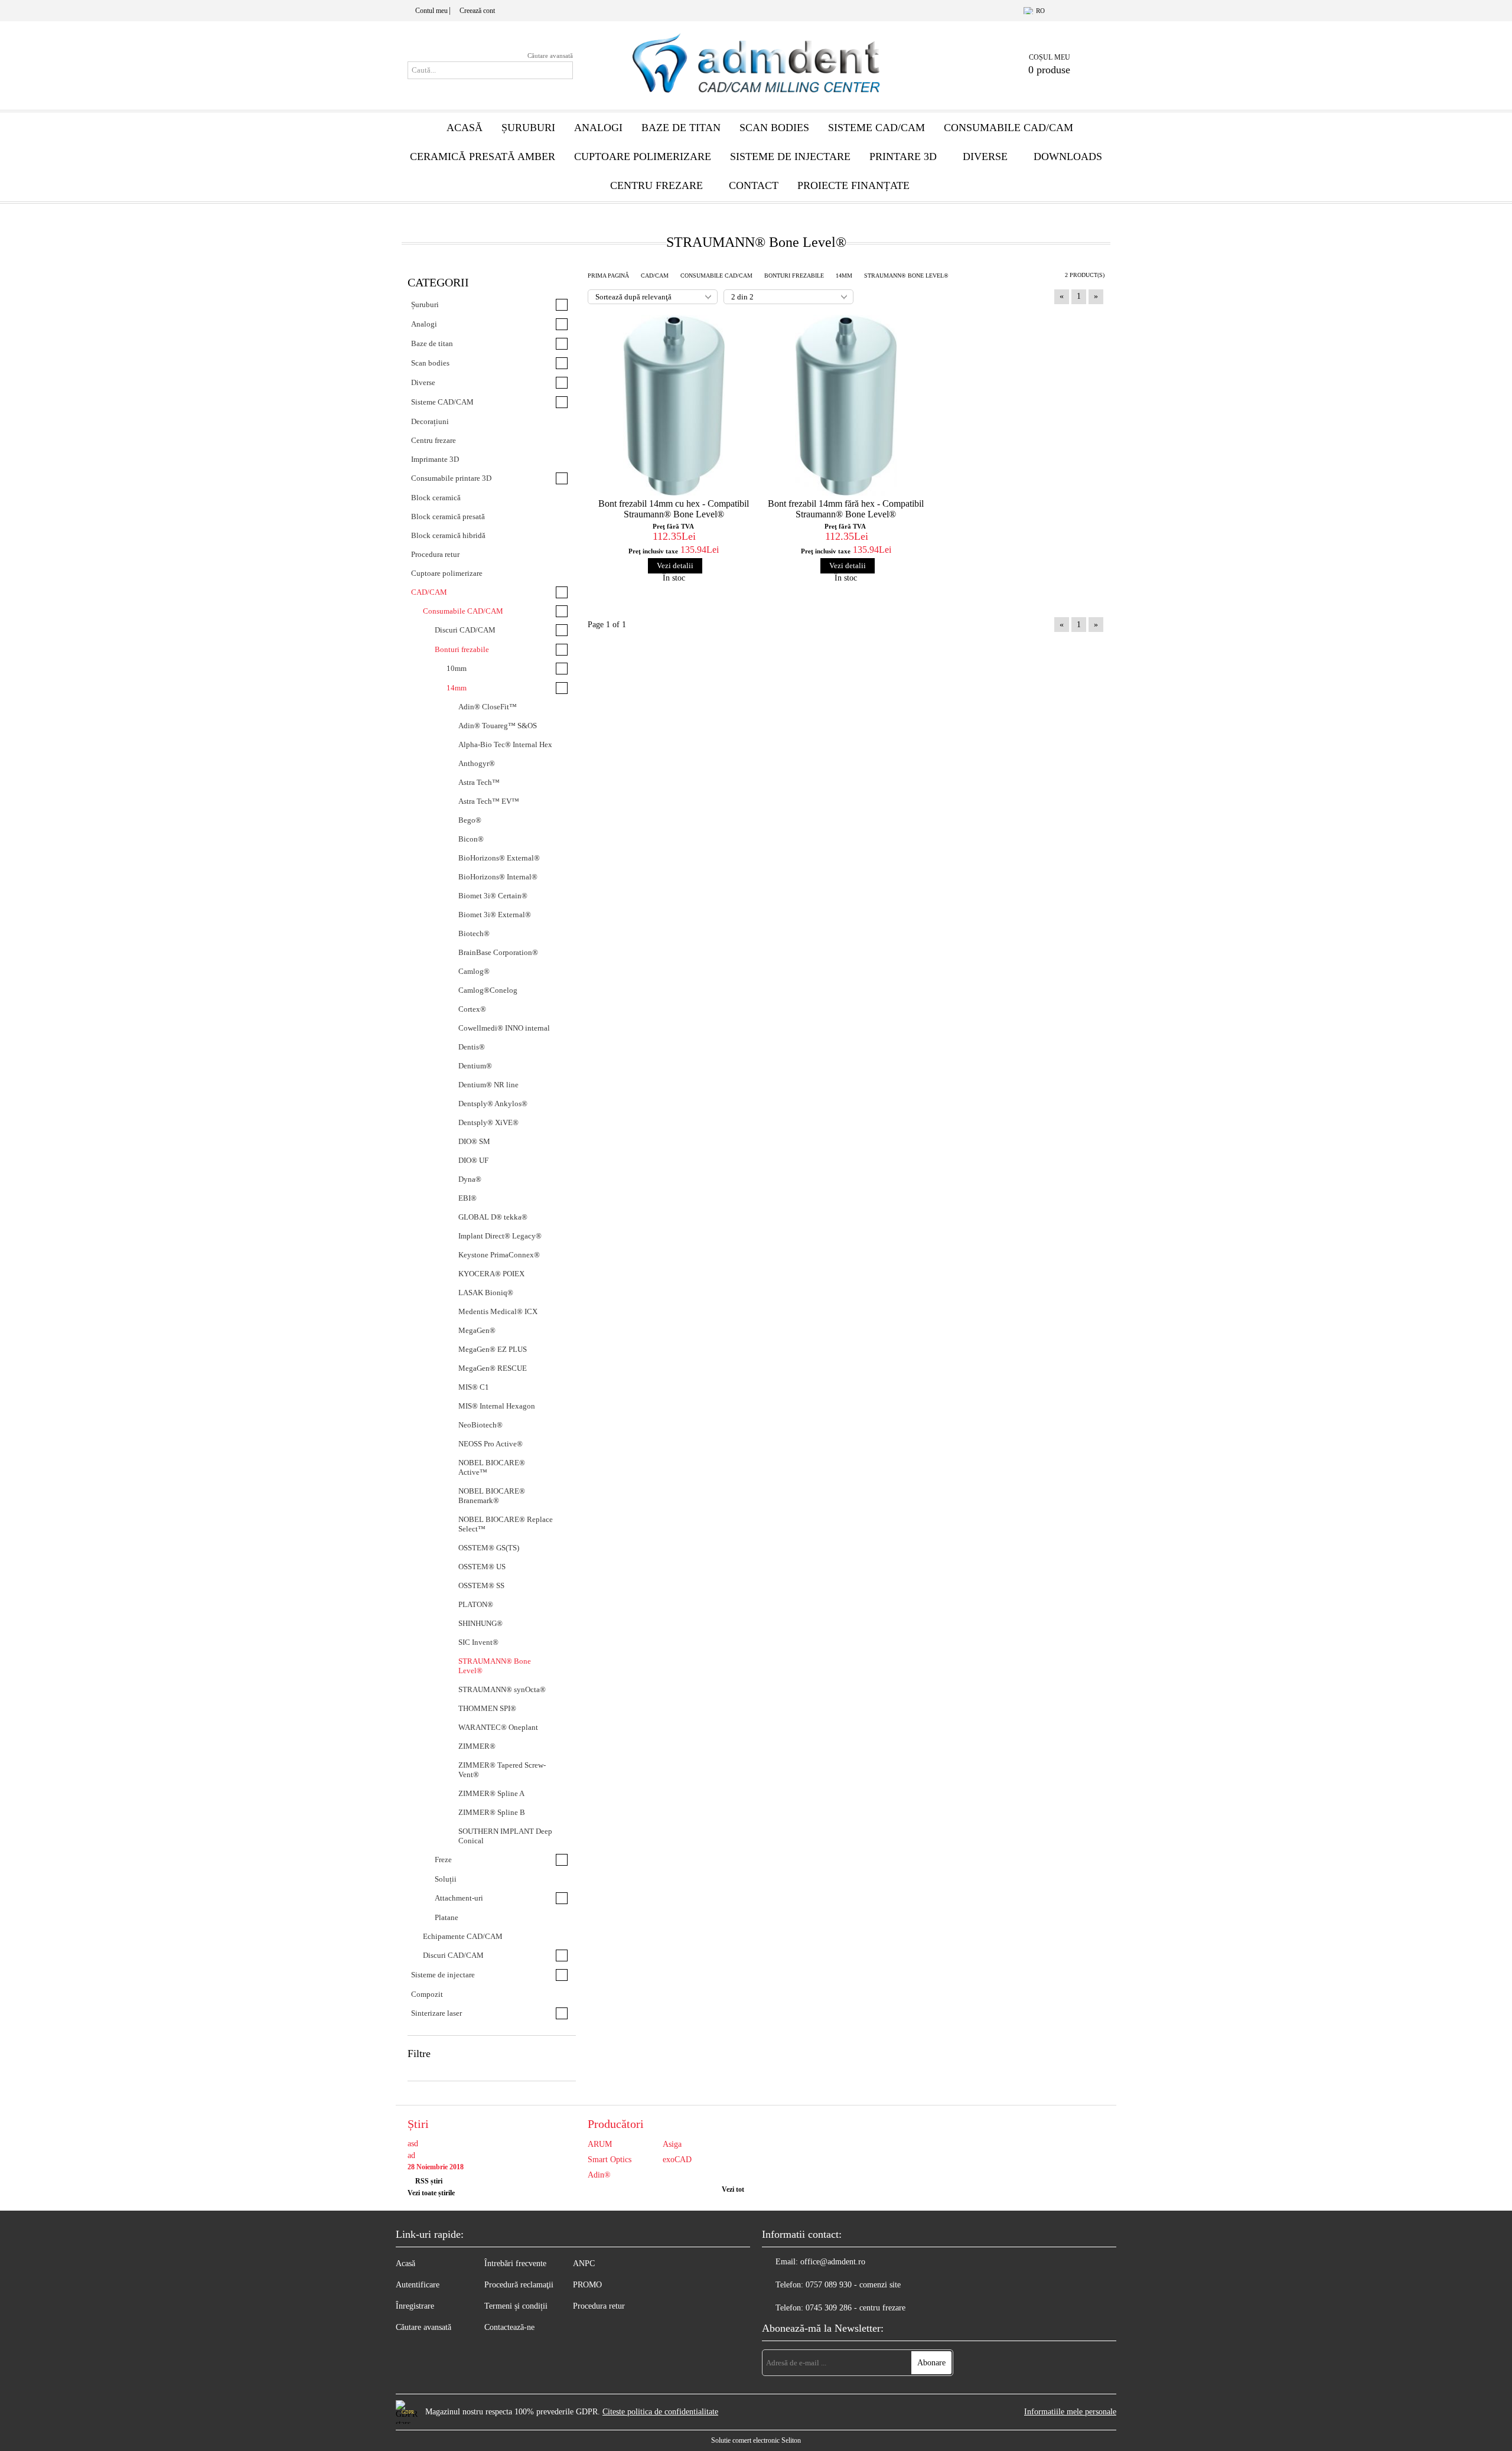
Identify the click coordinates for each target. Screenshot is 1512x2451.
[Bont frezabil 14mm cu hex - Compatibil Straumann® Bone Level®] (674, 405)
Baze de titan (681, 128)
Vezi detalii (675, 566)
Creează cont (477, 11)
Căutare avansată (550, 56)
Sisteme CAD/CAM (876, 128)
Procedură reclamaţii (519, 2285)
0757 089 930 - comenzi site (853, 2285)
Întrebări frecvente (515, 2263)
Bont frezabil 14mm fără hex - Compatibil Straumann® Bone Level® (846, 509)
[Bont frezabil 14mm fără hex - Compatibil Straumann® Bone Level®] (846, 405)
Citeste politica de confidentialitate (660, 2412)
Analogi (598, 128)
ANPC (584, 2263)
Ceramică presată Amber (483, 157)
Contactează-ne (509, 2327)
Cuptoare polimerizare (643, 157)
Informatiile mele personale (1070, 2412)
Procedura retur (599, 2306)
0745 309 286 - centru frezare (856, 2308)
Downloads (1068, 157)
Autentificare (418, 2285)
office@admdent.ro (833, 2262)
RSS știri (429, 2181)
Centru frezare (656, 185)
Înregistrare (415, 2306)
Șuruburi (528, 128)
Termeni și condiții (516, 2306)
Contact (754, 185)
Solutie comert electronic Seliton (756, 2440)
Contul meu (431, 11)
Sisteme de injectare (790, 157)
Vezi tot (733, 2189)
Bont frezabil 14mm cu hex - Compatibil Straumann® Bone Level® (674, 509)
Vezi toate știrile (431, 2193)
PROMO (587, 2285)
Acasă (465, 128)
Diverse (985, 157)
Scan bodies (774, 128)
